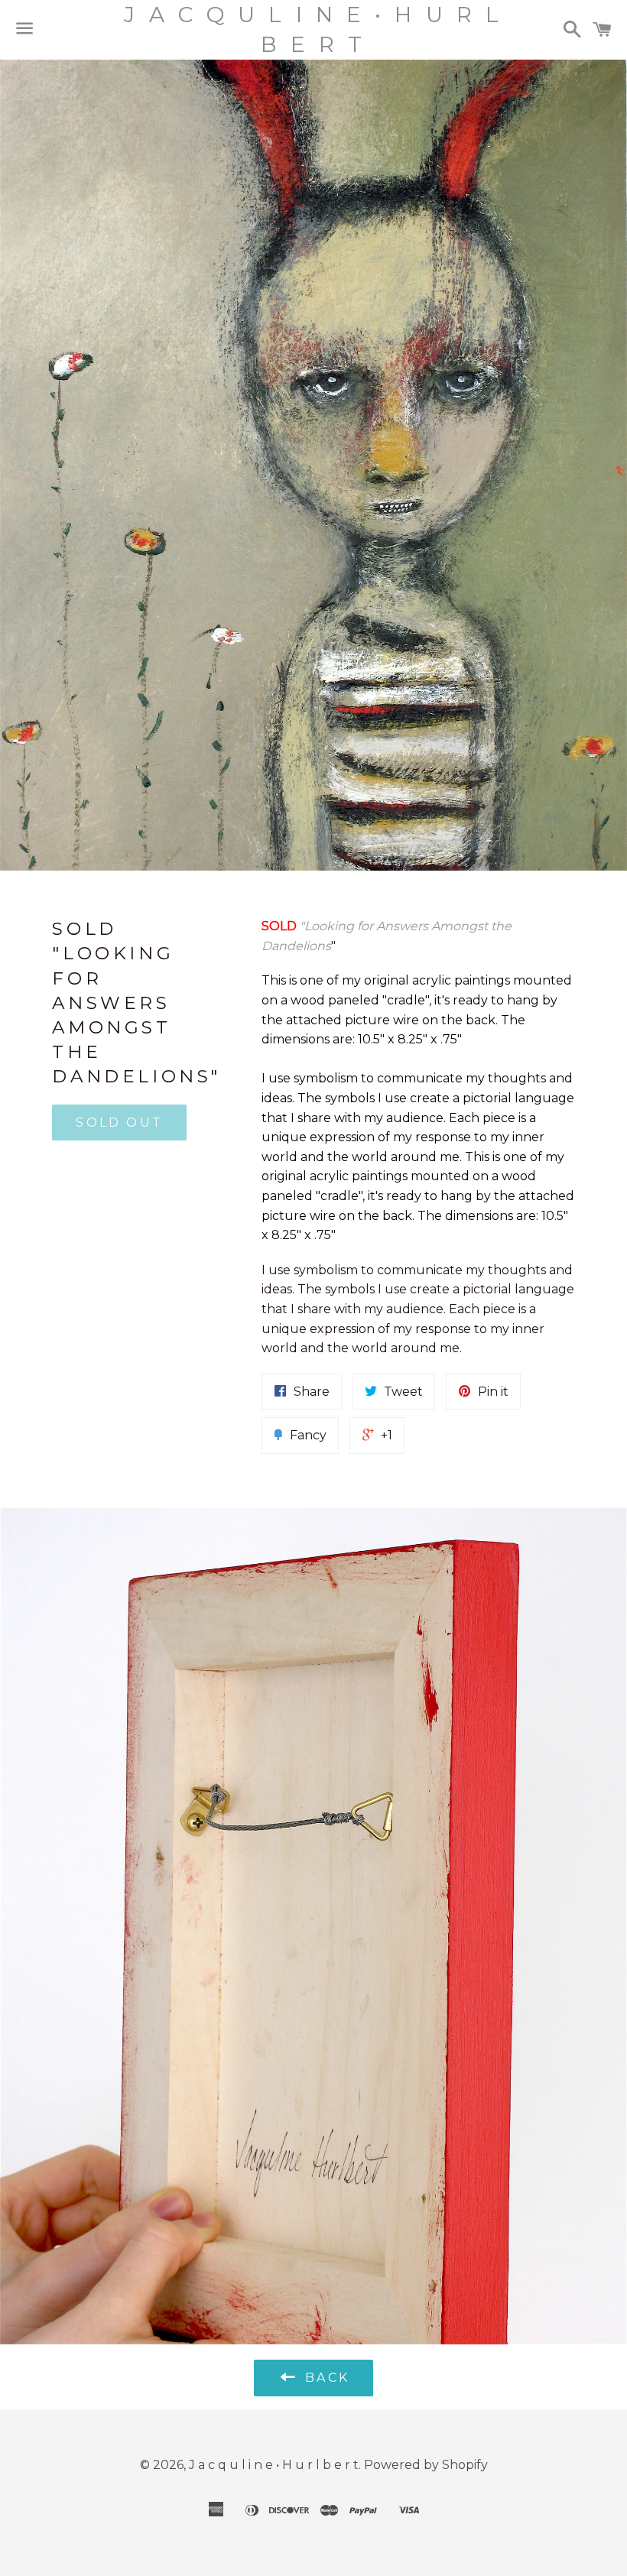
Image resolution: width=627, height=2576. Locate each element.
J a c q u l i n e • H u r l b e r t (313, 29)
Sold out (119, 1123)
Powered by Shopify (426, 2465)
